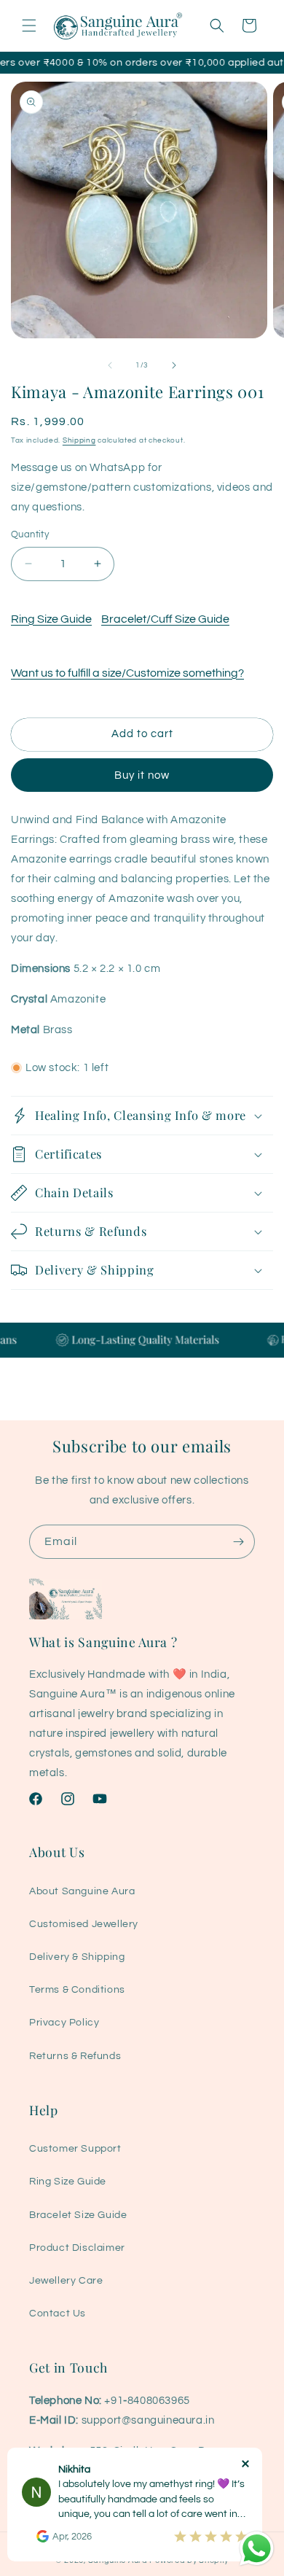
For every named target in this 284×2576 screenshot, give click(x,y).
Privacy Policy (64, 2023)
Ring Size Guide (51, 619)
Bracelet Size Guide (78, 2215)
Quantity (30, 534)
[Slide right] (174, 365)
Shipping (79, 440)
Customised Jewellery (84, 1924)
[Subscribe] (238, 1542)
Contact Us (58, 2314)
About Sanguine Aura (82, 1891)
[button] (29, 26)
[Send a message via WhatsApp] (257, 2549)
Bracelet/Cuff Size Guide (165, 619)
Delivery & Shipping (77, 1957)
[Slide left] (110, 365)
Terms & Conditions (77, 1990)
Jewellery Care (66, 2281)
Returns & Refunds (75, 2056)
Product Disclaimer (77, 2248)
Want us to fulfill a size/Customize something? (127, 673)
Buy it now (142, 775)
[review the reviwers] (43, 2540)
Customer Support (75, 2149)
